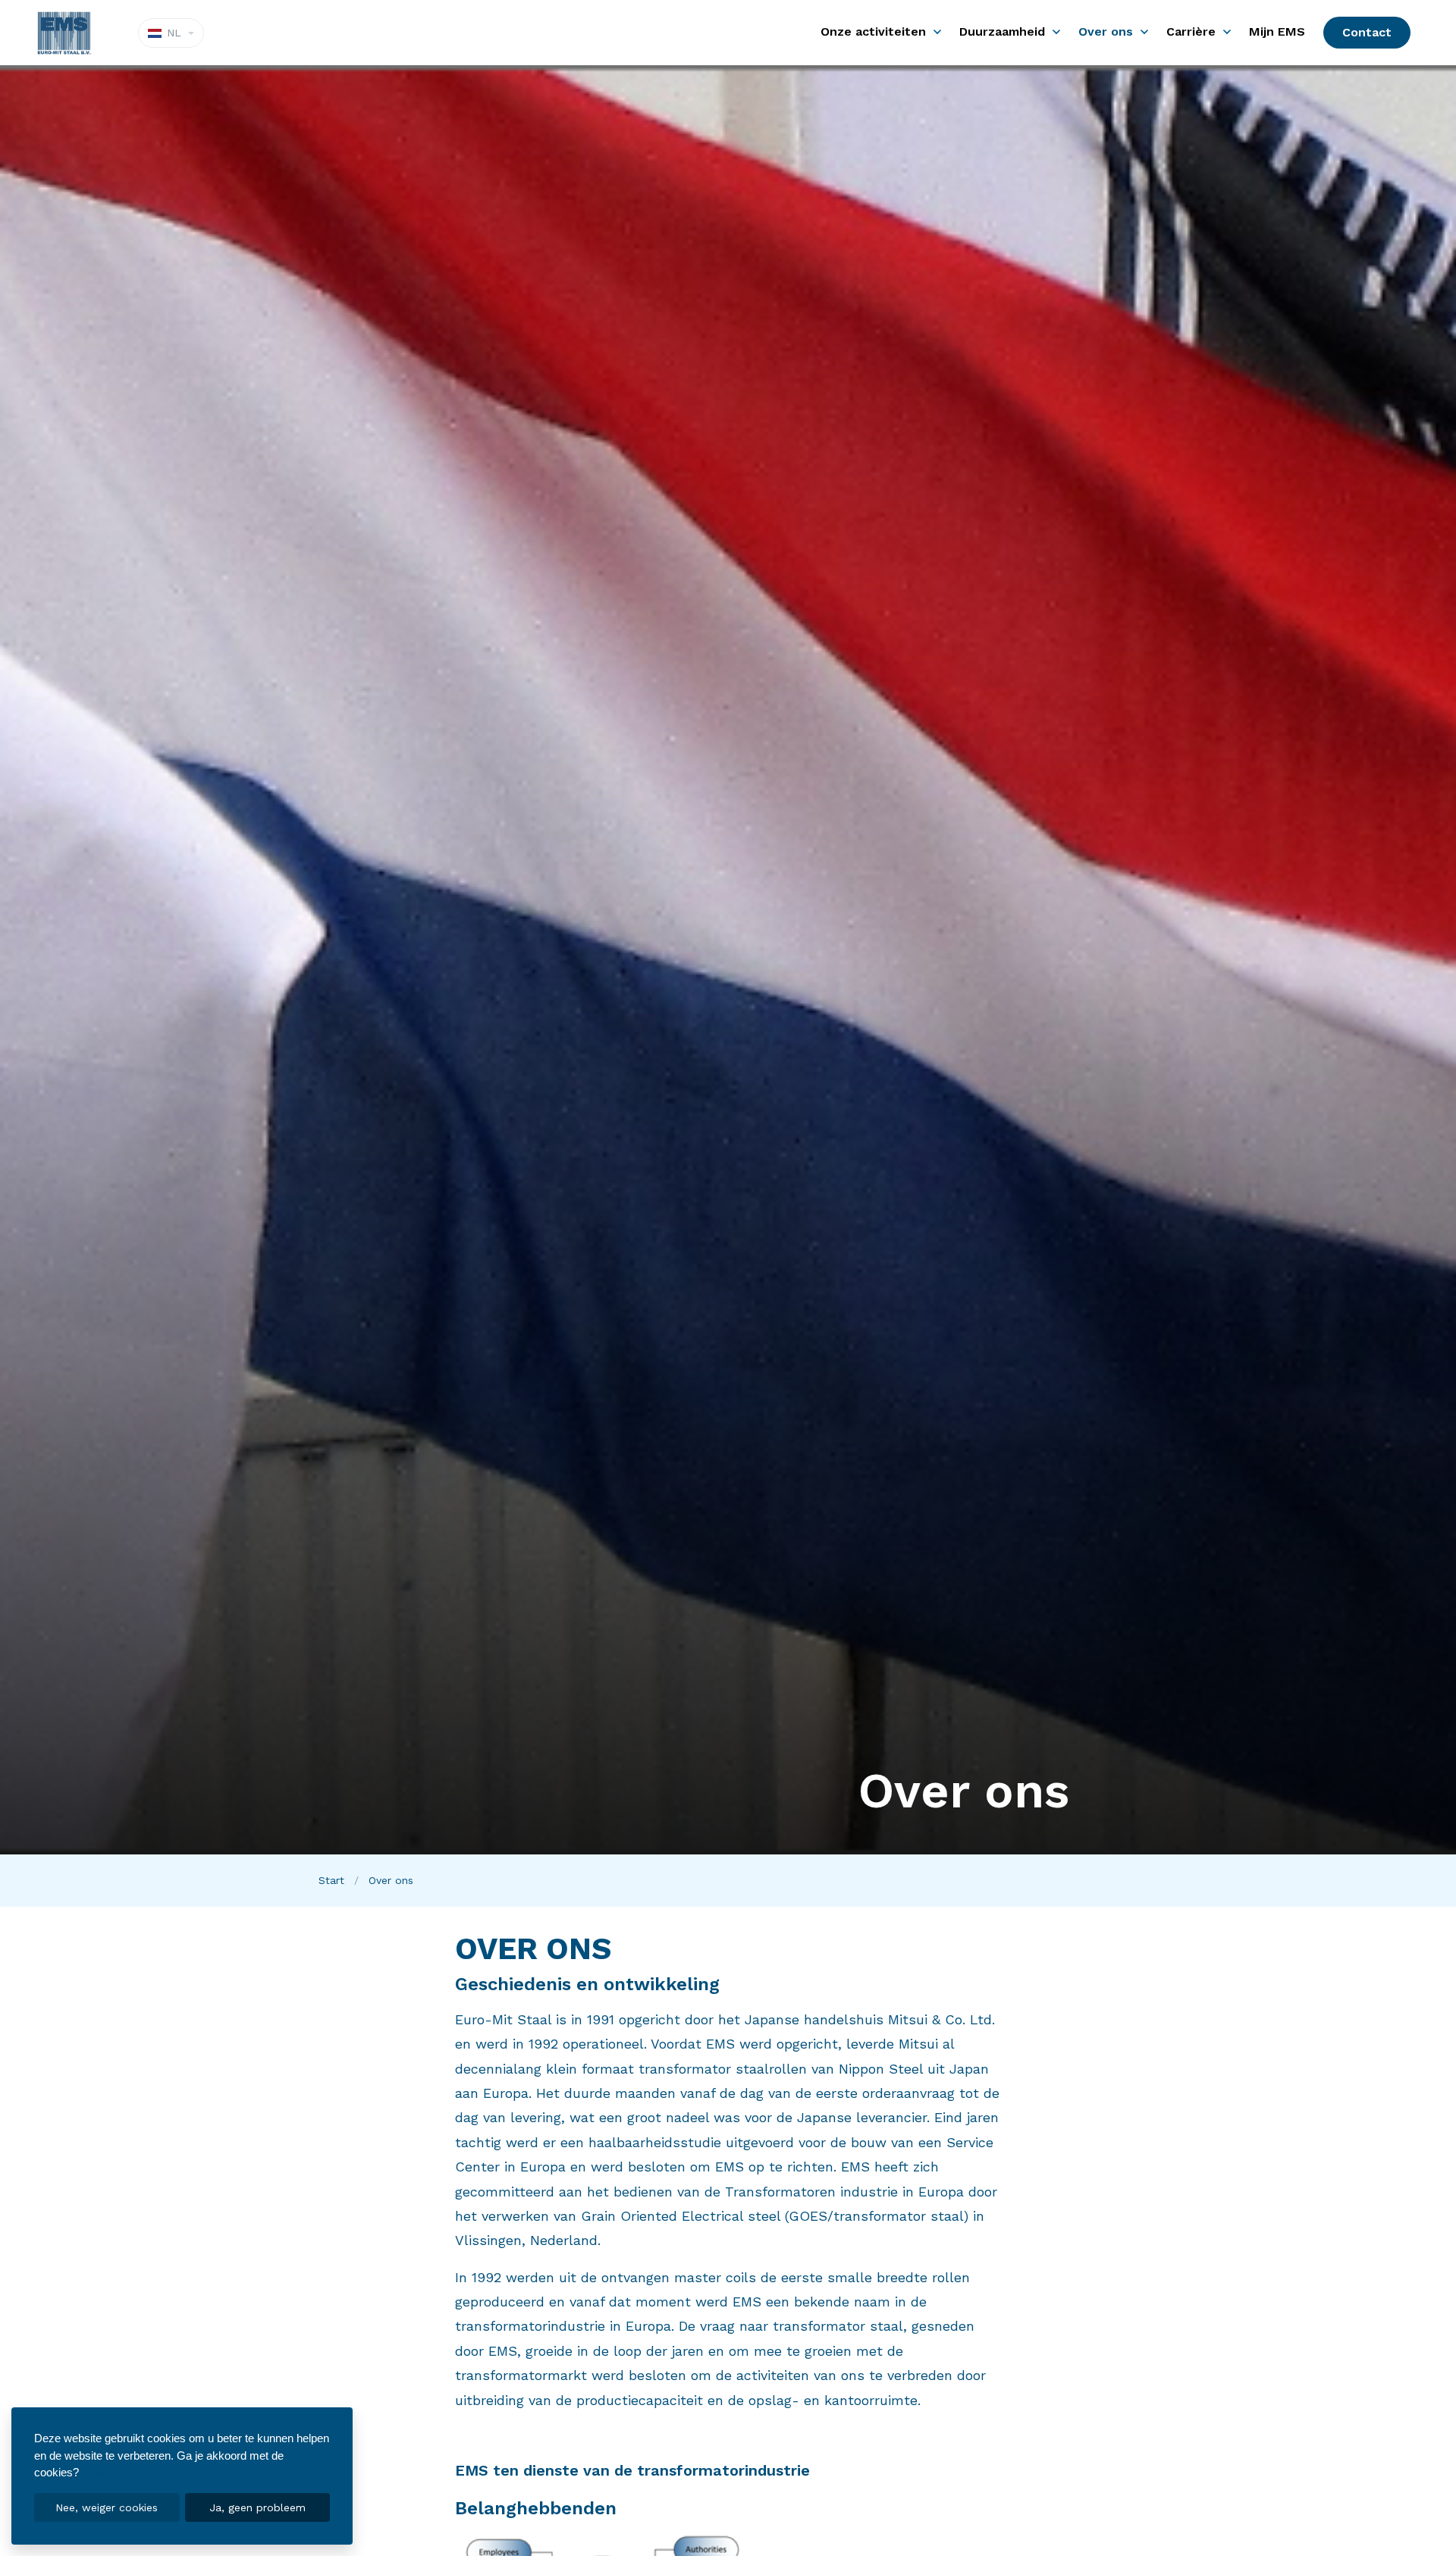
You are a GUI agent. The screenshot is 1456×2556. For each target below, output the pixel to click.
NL (174, 33)
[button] (937, 33)
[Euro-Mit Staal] (67, 33)
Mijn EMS (1277, 31)
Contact (1367, 32)
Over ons (1106, 31)
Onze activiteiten (873, 31)
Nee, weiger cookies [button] (107, 2507)
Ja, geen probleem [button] (257, 2507)
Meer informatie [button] (127, 2473)
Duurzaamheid (1002, 31)
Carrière (1191, 31)
